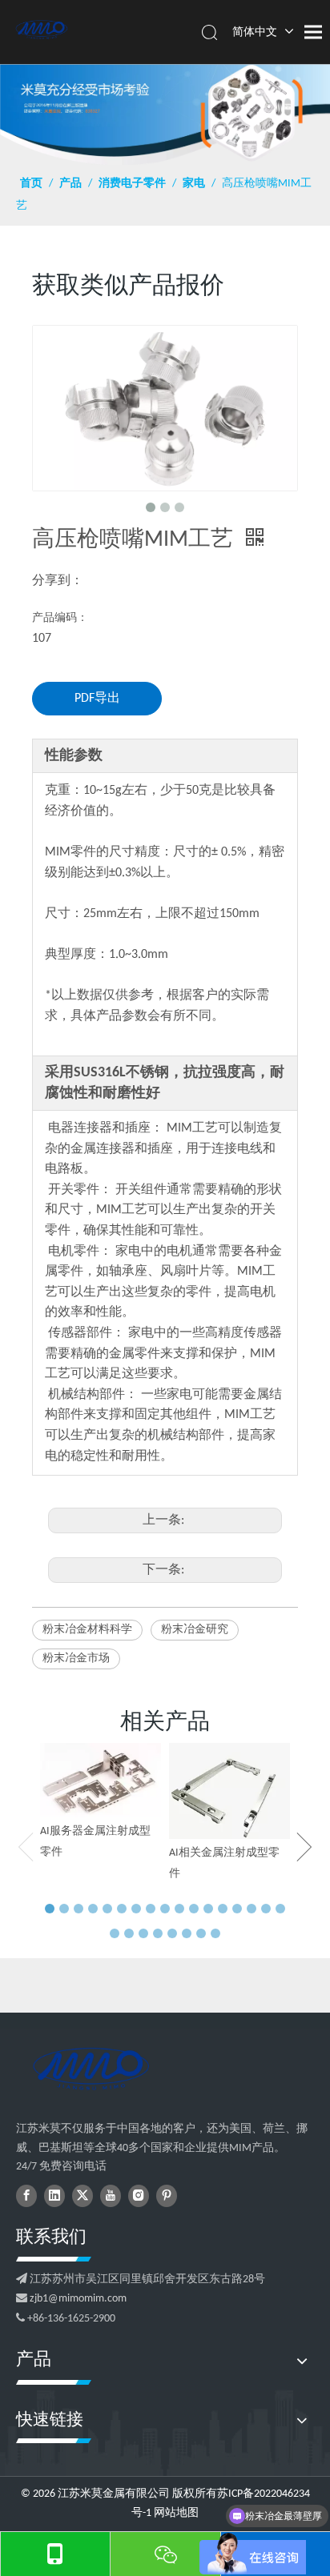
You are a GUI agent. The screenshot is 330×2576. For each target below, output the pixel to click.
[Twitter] (82, 2196)
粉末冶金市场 (76, 1659)
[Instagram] (139, 2196)
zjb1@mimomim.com (78, 2299)
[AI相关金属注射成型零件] (229, 1791)
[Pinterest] (167, 2196)
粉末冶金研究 (195, 1630)
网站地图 (176, 2513)
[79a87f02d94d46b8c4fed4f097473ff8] (91, 2069)
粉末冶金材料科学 (87, 1630)
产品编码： (60, 618)
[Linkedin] (54, 2196)
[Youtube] (111, 2196)
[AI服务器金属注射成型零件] (101, 1780)
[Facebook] (26, 2196)
